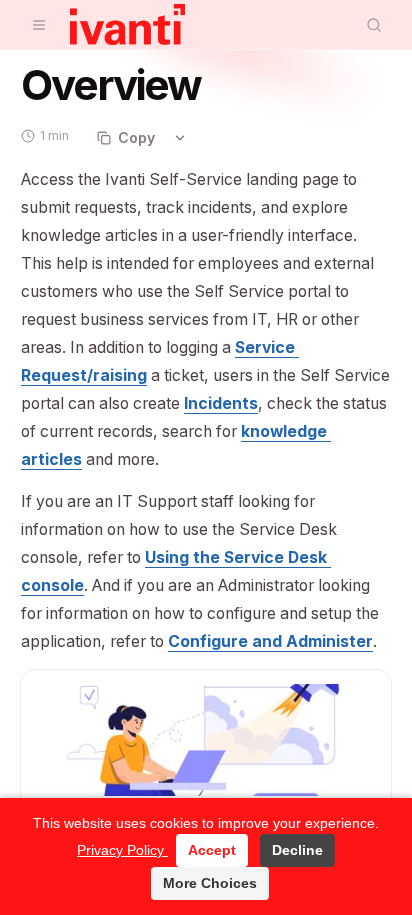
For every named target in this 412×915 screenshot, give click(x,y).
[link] (221, 403)
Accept (212, 850)
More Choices (210, 883)
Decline (297, 850)
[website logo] (127, 25)
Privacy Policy (122, 850)
